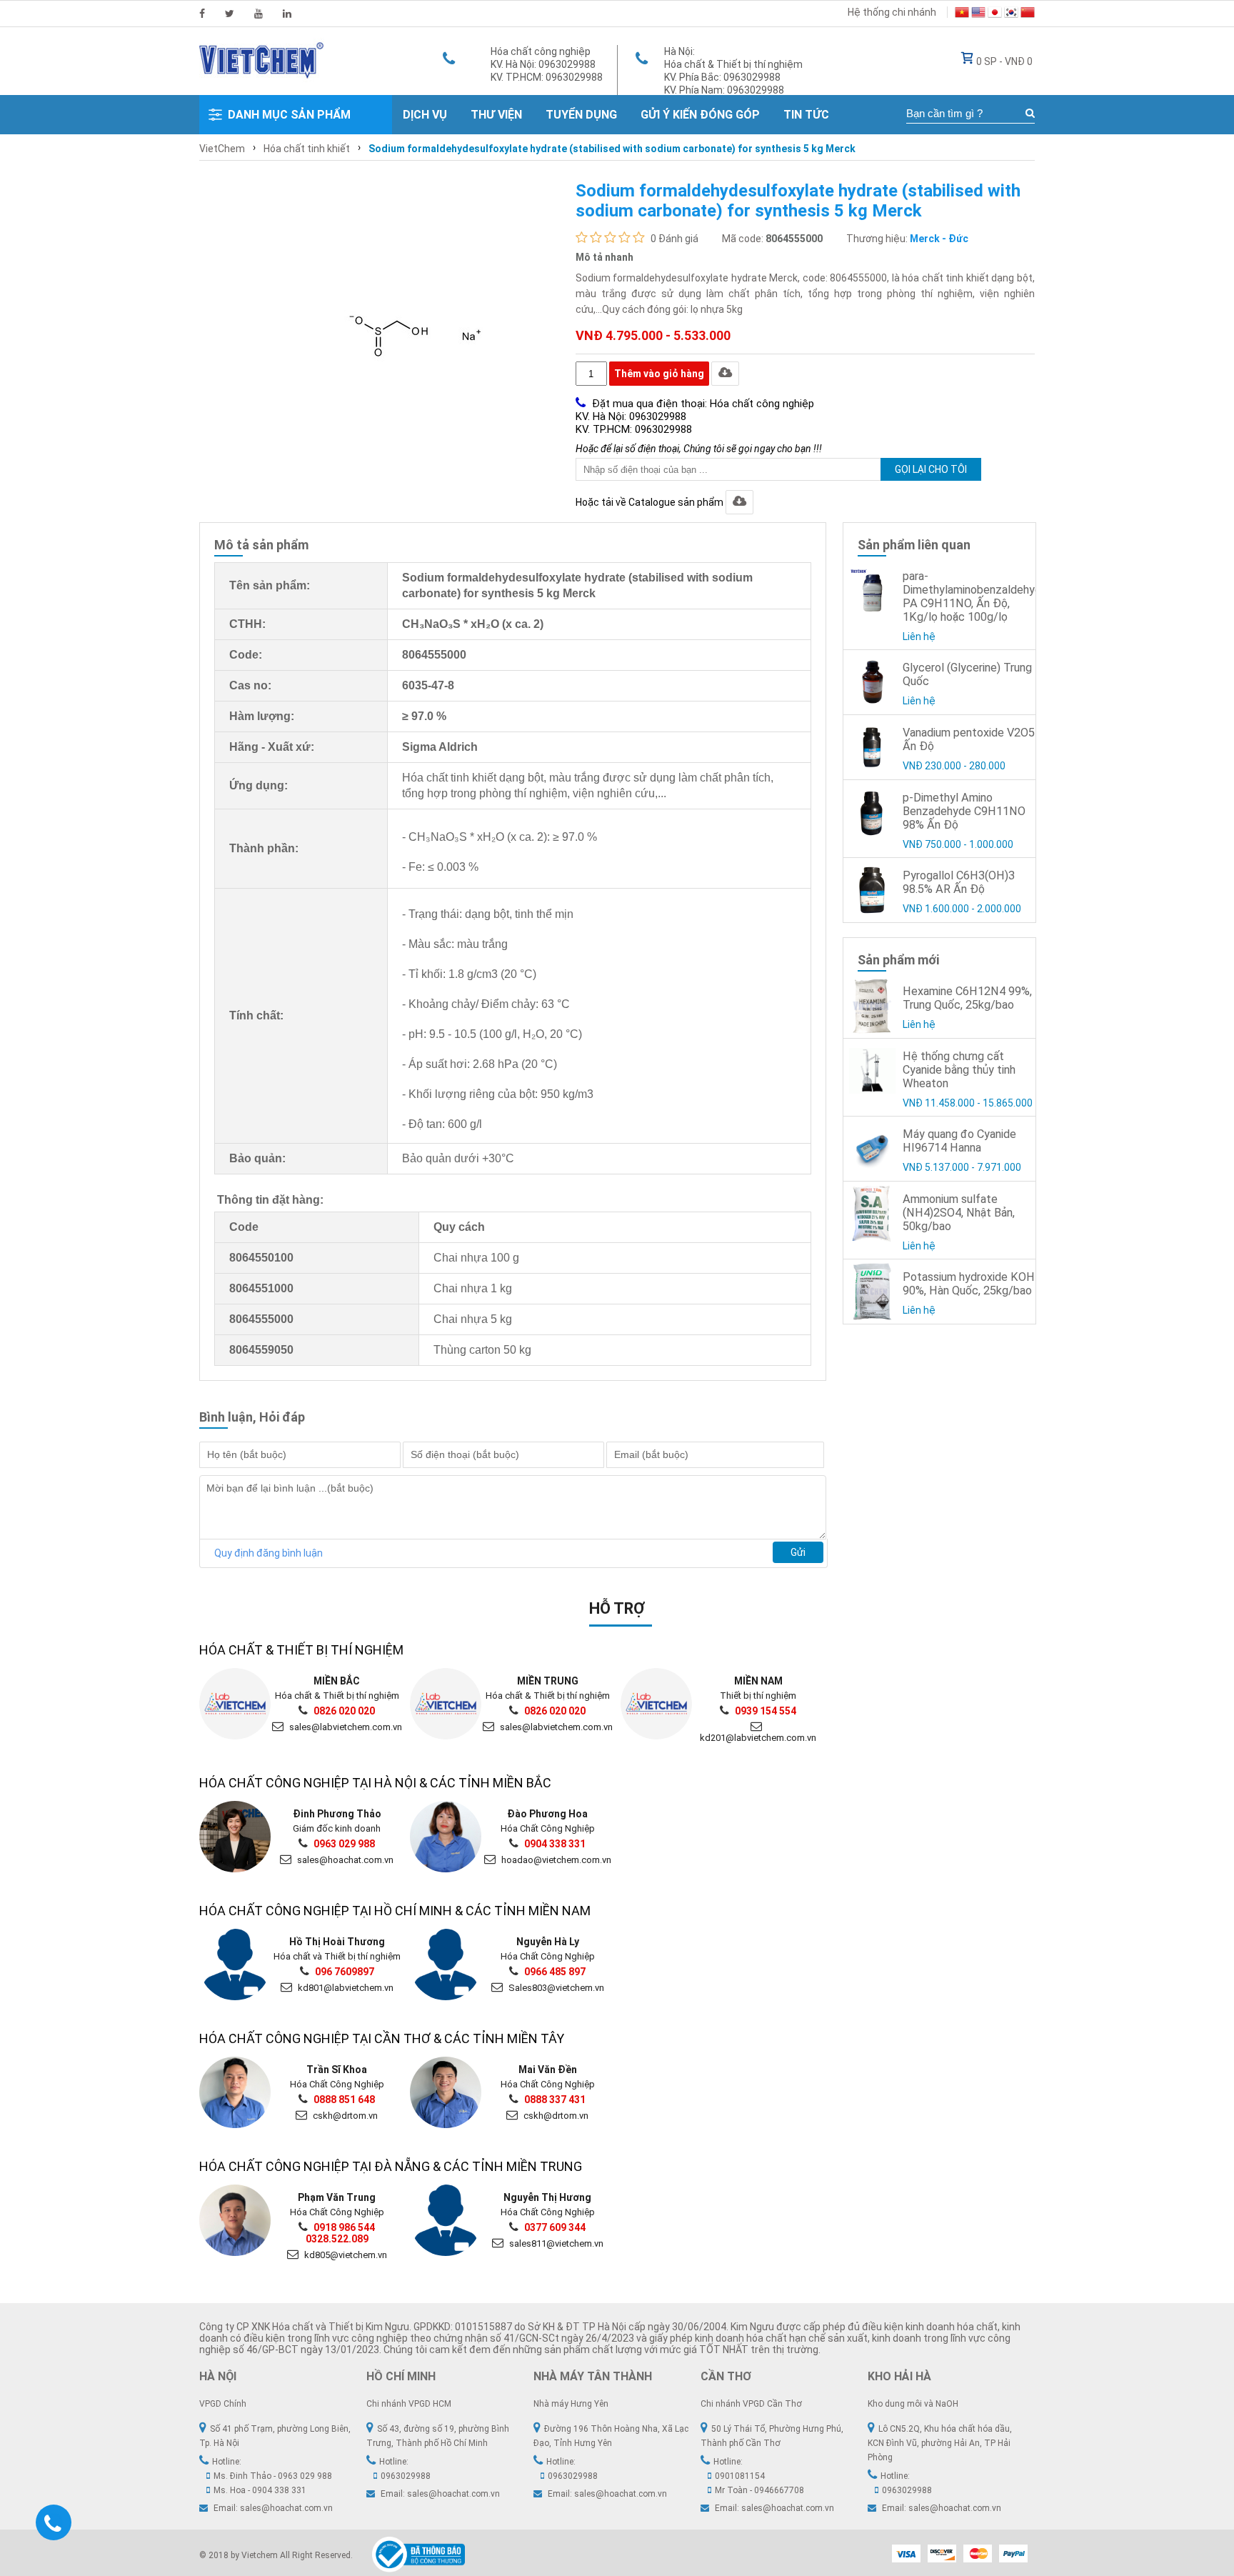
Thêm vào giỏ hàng (659, 374)
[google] (259, 14)
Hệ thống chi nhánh (892, 12)
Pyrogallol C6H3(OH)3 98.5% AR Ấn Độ (959, 882)
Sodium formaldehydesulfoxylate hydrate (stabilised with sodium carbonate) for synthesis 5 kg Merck (612, 149)
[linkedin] (287, 14)
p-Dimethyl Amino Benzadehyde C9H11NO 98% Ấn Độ (964, 811)
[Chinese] (1028, 14)
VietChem (222, 149)
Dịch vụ (425, 115)
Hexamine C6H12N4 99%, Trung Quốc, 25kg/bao (967, 998)
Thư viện (496, 115)
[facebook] (202, 14)
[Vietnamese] (962, 14)
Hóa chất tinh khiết (307, 149)
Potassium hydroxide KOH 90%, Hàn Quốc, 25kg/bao (969, 1284)
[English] (978, 14)
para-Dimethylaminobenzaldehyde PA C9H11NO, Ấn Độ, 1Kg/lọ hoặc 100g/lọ (975, 596)
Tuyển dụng (581, 115)
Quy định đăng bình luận (269, 1553)
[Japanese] (995, 14)
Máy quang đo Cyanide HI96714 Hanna (959, 1141)
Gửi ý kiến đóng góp (700, 115)
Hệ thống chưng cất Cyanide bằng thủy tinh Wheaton (959, 1070)
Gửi (798, 1552)
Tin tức (806, 115)
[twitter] (230, 14)
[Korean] (1011, 14)
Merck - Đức (939, 239)
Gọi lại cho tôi (931, 469)
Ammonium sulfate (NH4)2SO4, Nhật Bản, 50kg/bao (959, 1213)
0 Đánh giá (674, 239)
